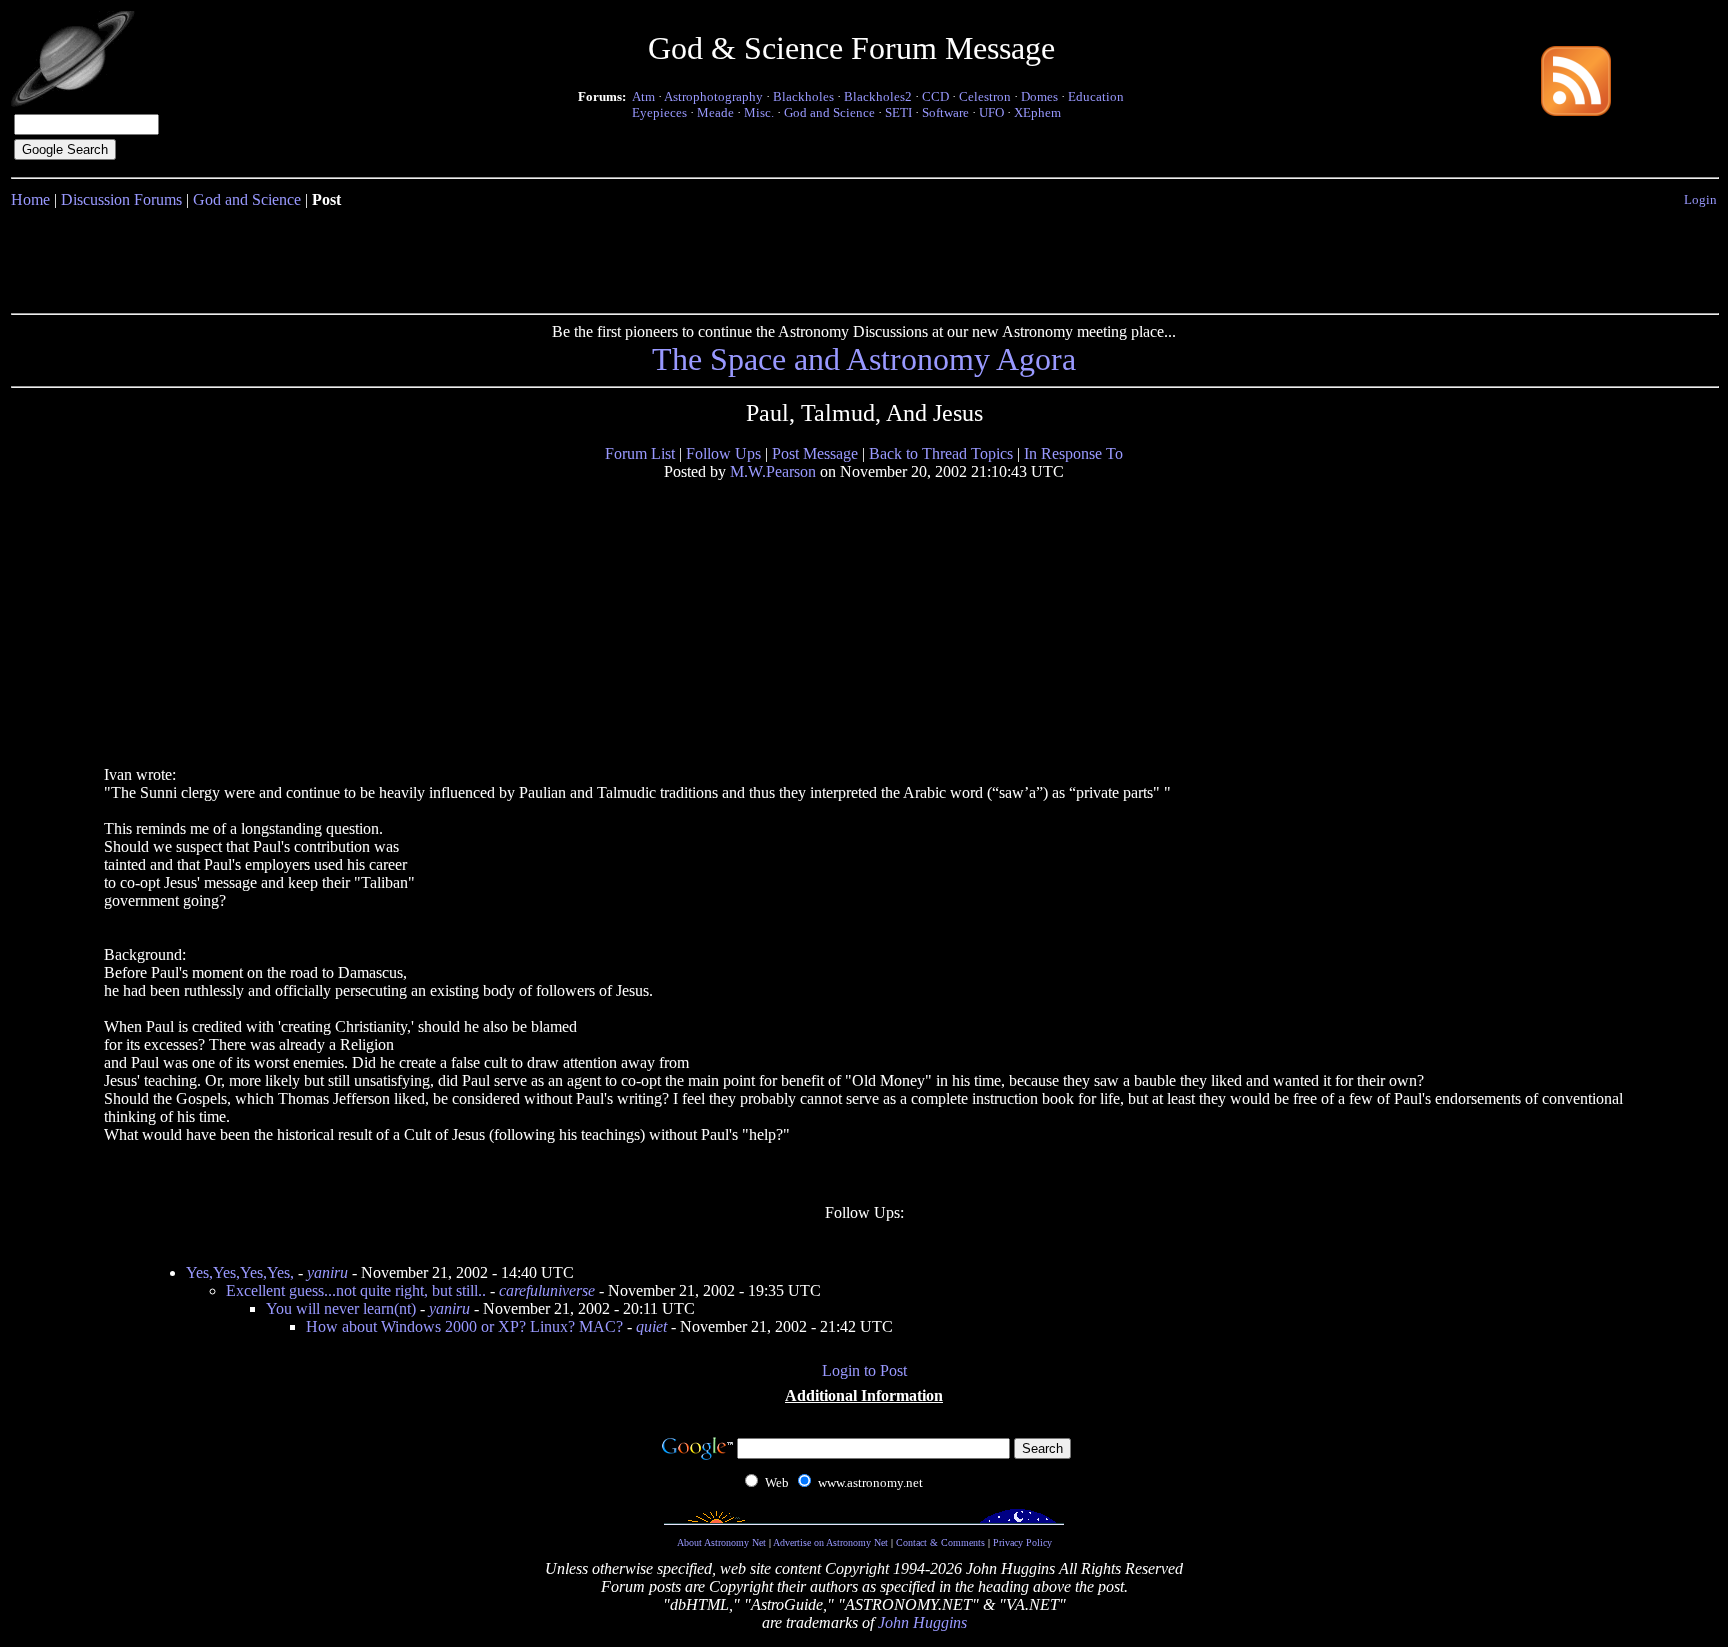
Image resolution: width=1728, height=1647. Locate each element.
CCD (935, 96)
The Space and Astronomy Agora (864, 359)
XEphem (1037, 112)
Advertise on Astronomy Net (830, 1542)
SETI (898, 112)
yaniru (327, 1272)
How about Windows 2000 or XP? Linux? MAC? (464, 1326)
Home (30, 199)
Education (1096, 96)
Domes (1039, 96)
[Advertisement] (864, 257)
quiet (651, 1326)
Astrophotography (713, 96)
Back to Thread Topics (941, 453)
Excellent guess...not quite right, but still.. (356, 1290)
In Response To (1073, 453)
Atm (643, 96)
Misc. (759, 112)
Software (945, 112)
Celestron (985, 96)
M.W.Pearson (773, 471)
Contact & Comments (940, 1542)
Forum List (640, 453)
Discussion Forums (121, 199)
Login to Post (864, 1370)
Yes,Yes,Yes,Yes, (240, 1272)
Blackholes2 (878, 96)
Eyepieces (659, 112)
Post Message (815, 453)
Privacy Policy (1022, 1542)
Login (1700, 199)
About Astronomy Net (721, 1542)
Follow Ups (723, 453)
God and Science (829, 112)
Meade (715, 112)
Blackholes (803, 96)
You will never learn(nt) (341, 1308)
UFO (991, 112)
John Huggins (922, 1622)
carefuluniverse (547, 1290)
